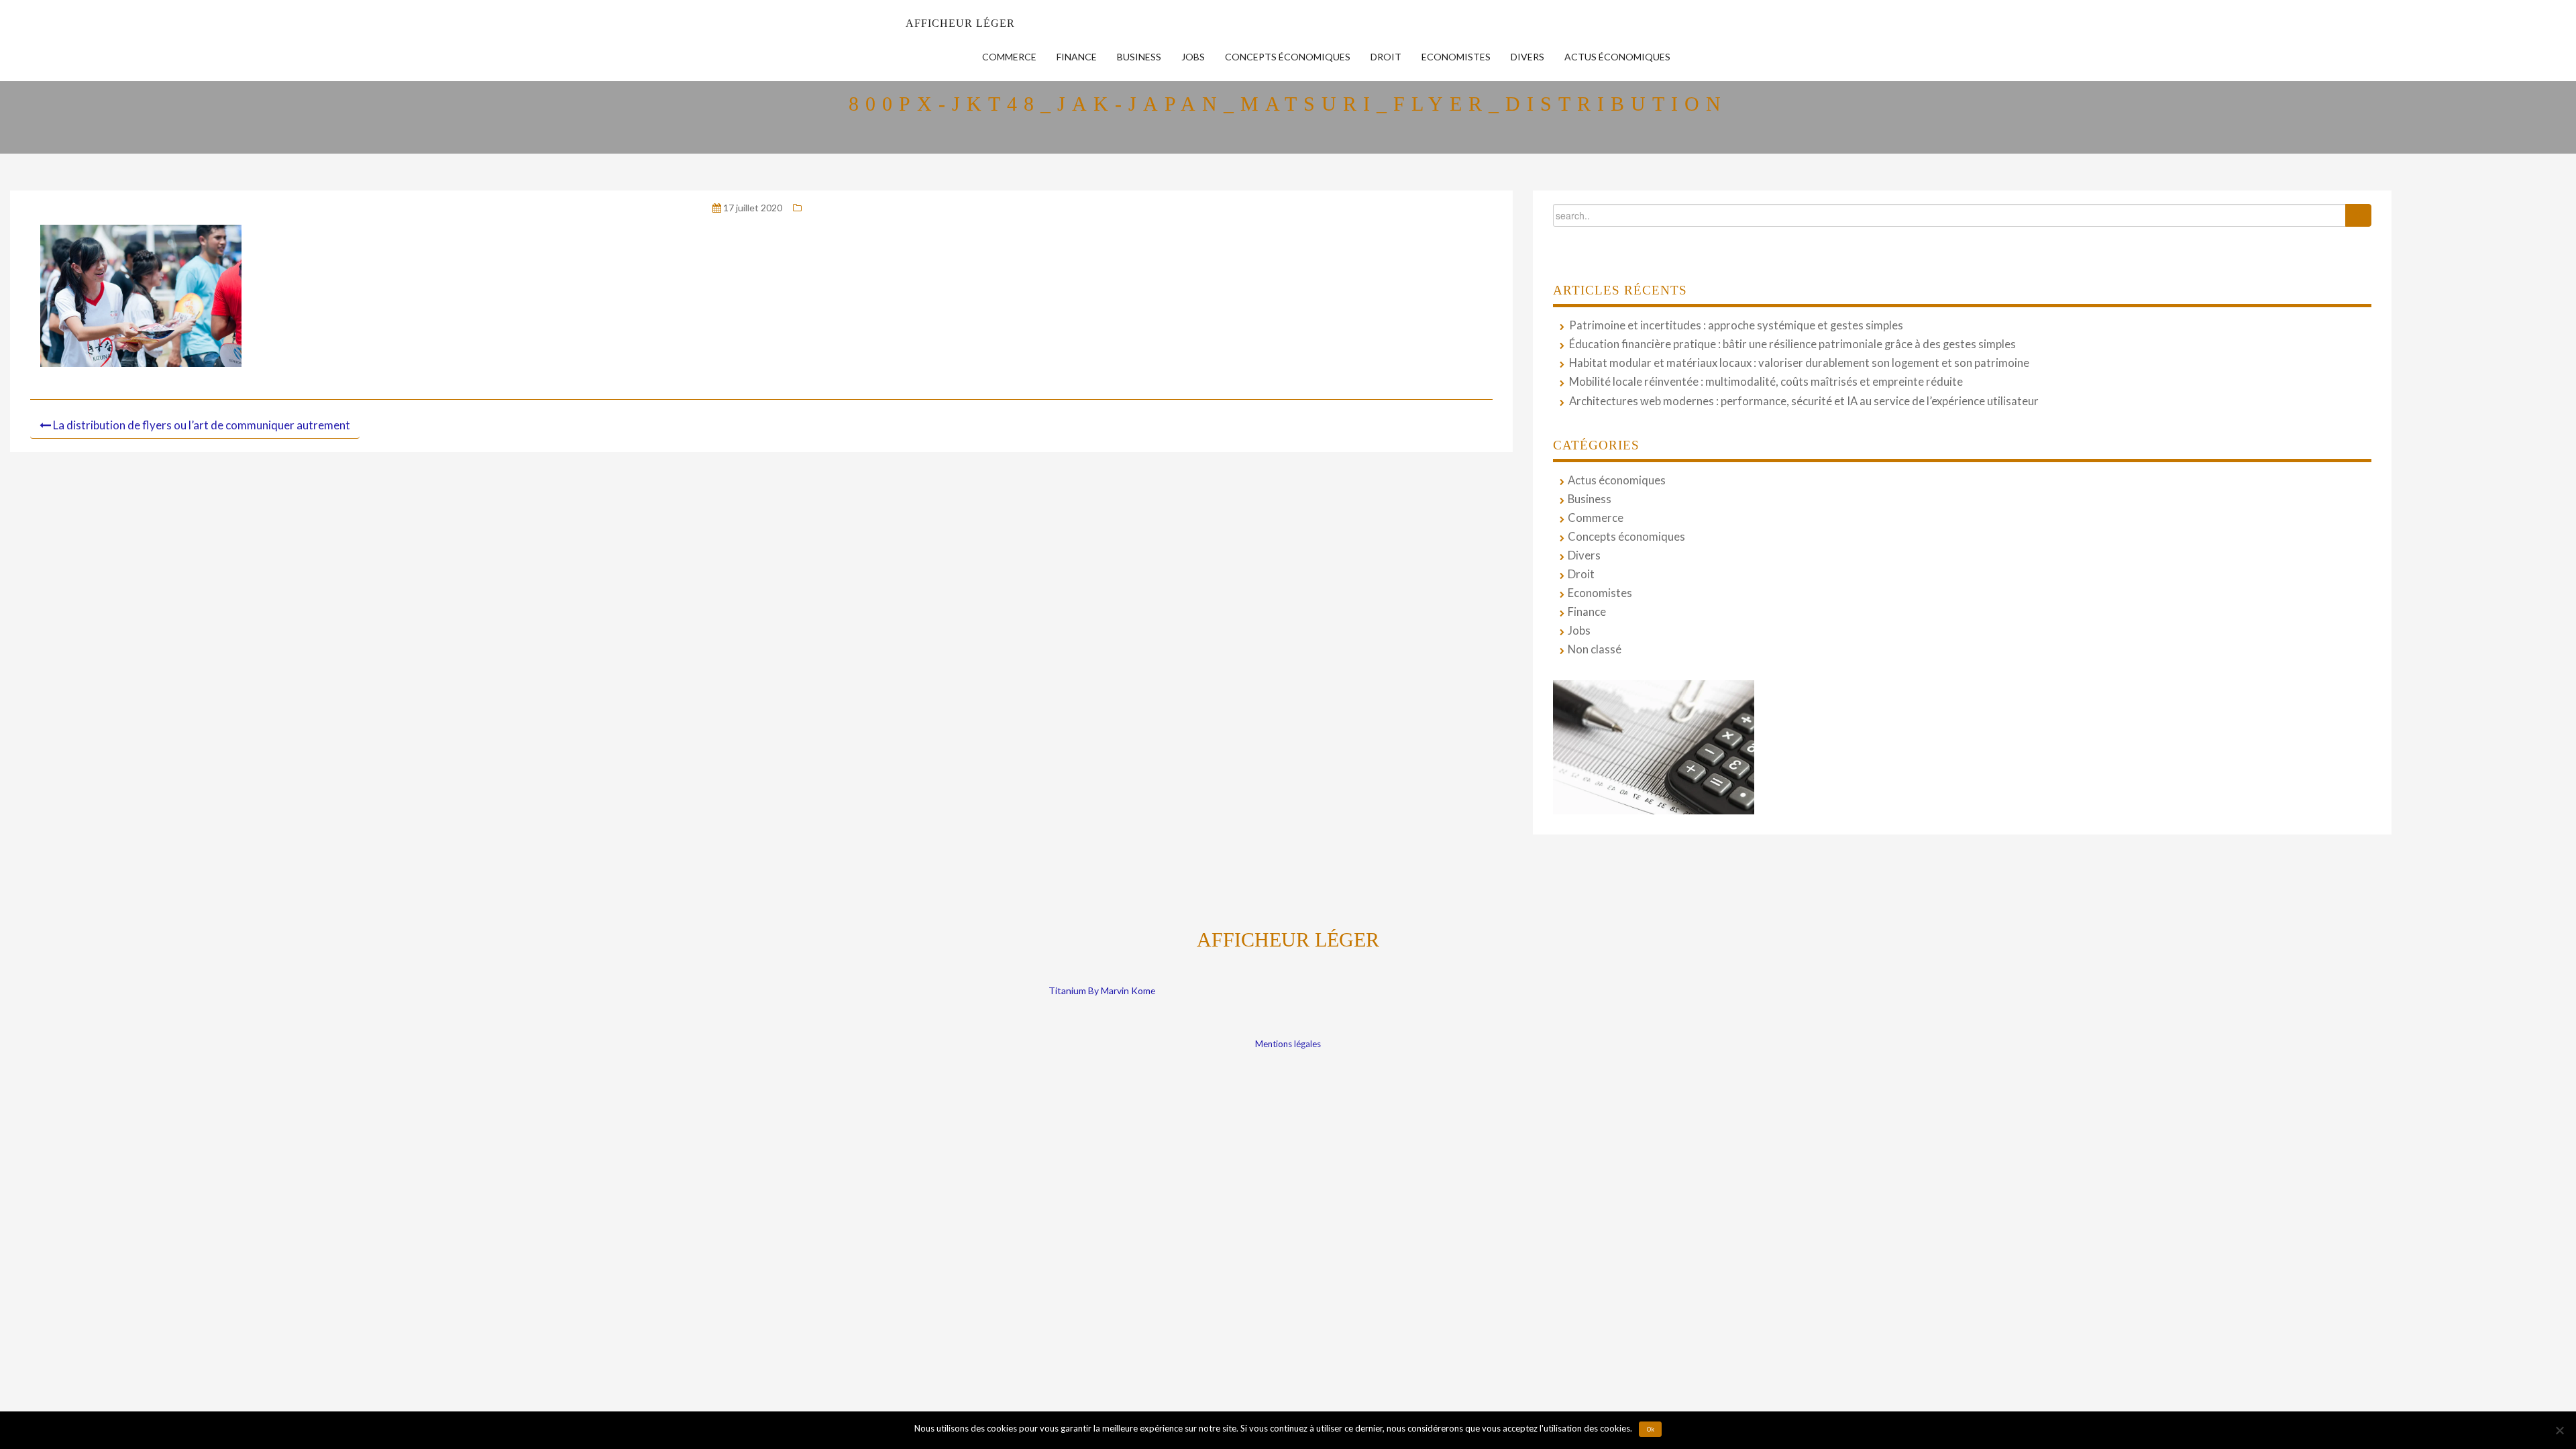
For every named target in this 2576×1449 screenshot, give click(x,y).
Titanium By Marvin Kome (1102, 990)
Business (1139, 57)
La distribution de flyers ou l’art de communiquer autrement (202, 425)
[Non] (2559, 1430)
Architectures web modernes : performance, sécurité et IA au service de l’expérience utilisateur (1804, 401)
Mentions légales (1288, 1044)
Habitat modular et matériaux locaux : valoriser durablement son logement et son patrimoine (1799, 363)
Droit (1386, 57)
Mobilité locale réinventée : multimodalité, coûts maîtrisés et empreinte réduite (1766, 382)
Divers (1527, 57)
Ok (1651, 1430)
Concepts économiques (1288, 57)
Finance (1077, 57)
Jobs (1193, 57)
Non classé (1595, 649)
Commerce (1009, 57)
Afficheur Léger (960, 23)
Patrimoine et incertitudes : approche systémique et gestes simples (1736, 325)
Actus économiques (1617, 57)
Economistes (1456, 57)
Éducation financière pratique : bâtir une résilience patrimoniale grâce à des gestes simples (1792, 344)
